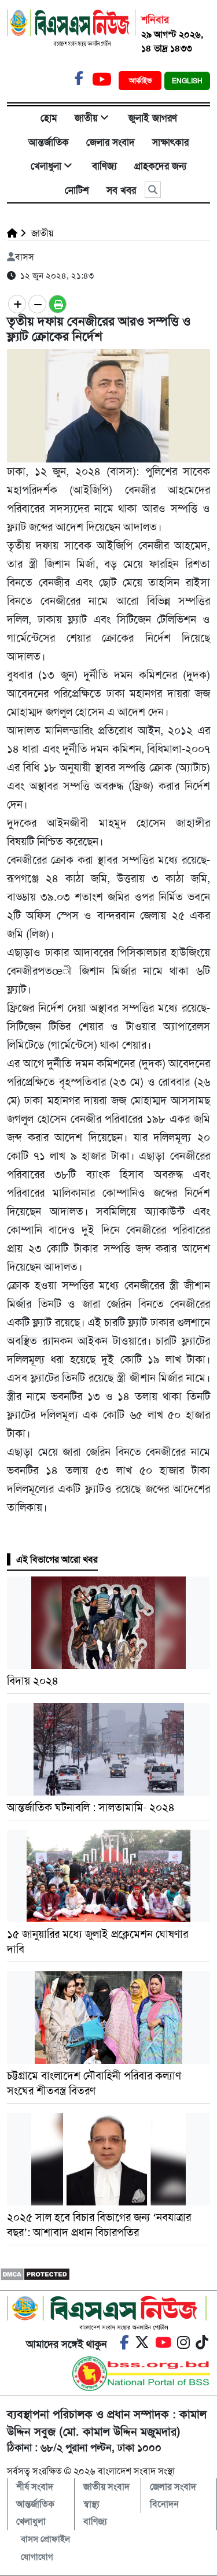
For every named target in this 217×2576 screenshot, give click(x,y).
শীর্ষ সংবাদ (35, 2487)
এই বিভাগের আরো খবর (57, 1559)
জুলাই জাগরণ (153, 118)
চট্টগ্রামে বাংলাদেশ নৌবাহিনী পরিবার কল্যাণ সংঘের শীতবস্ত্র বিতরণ (94, 2083)
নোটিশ (77, 190)
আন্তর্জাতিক (49, 142)
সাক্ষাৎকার (170, 142)
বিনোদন (164, 2504)
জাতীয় (86, 118)
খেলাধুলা (46, 166)
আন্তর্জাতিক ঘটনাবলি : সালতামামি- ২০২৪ (91, 1807)
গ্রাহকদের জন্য (160, 166)
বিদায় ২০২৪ (33, 1681)
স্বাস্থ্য (91, 2504)
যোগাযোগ (37, 2557)
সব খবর (121, 190)
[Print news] (58, 304)
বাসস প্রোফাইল (45, 2539)
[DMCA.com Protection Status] (35, 2273)
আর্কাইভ (141, 81)
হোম (49, 118)
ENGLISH (187, 81)
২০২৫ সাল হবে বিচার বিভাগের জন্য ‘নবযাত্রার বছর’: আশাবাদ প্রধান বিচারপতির (99, 2225)
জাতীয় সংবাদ (106, 2487)
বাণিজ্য (104, 166)
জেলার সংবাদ (111, 142)
